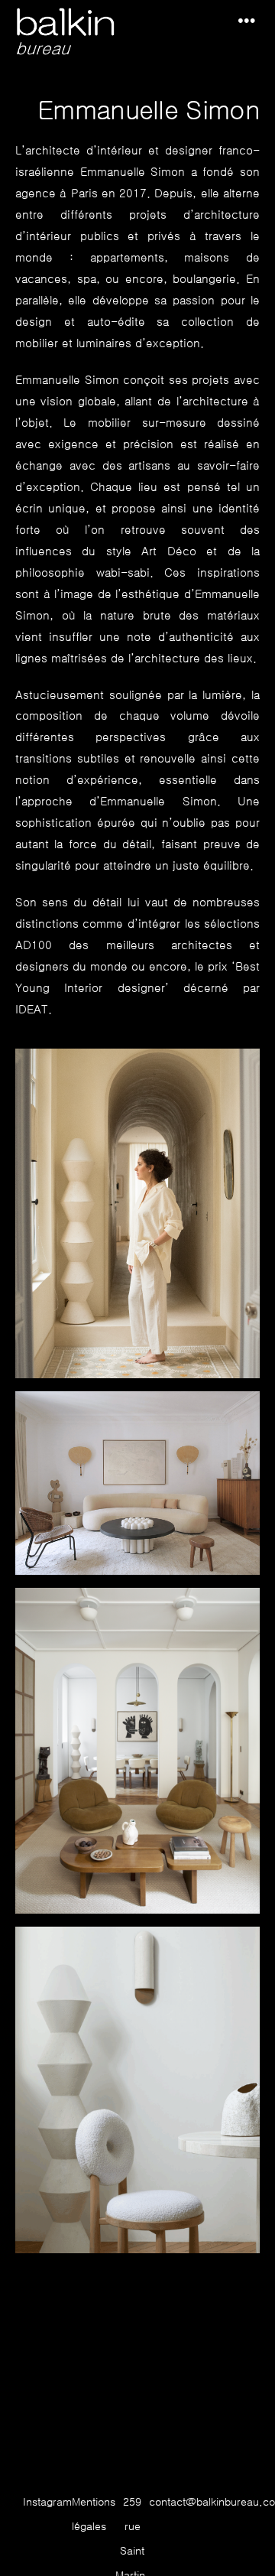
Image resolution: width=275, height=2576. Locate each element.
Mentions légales (94, 2514)
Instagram (47, 2502)
